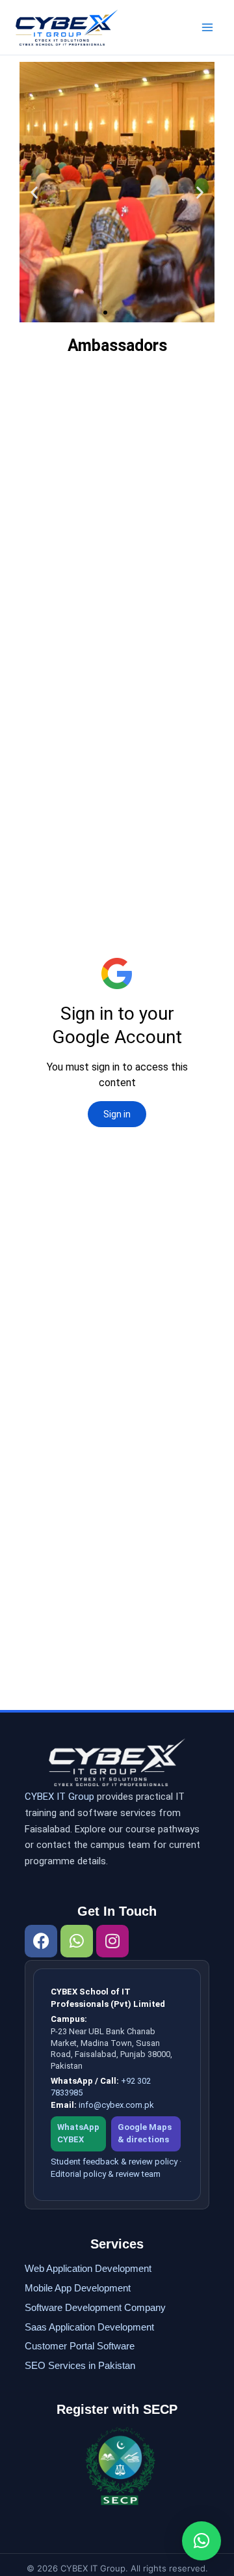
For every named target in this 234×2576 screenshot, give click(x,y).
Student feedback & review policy (114, 2162)
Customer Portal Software (80, 2346)
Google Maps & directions (145, 2133)
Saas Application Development (89, 2327)
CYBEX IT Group (59, 1797)
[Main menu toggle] (207, 27)
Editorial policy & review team (106, 2174)
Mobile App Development (78, 2288)
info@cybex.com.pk (116, 2105)
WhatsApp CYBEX (78, 2133)
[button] (34, 192)
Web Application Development (88, 2268)
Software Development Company (95, 2307)
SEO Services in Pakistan (80, 2365)
